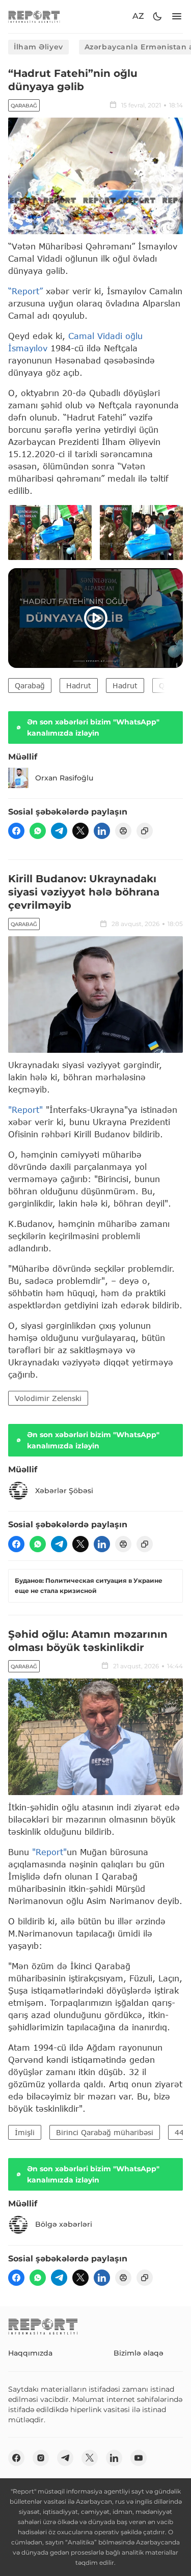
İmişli (25, 2132)
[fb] (16, 831)
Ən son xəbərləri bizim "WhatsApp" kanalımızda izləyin (93, 727)
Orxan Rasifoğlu (64, 778)
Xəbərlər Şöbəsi (64, 1491)
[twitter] (80, 831)
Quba (168, 685)
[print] (123, 831)
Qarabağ (24, 106)
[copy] (145, 831)
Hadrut (79, 685)
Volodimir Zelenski (48, 1398)
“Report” (25, 291)
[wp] (38, 831)
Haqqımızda (30, 2353)
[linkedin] (102, 831)
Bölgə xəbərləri (64, 2224)
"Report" (25, 1110)
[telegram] (59, 831)
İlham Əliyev (38, 47)
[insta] (41, 2458)
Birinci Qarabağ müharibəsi (105, 2132)
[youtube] (139, 2458)
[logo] (34, 17)
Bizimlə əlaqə (139, 2353)
